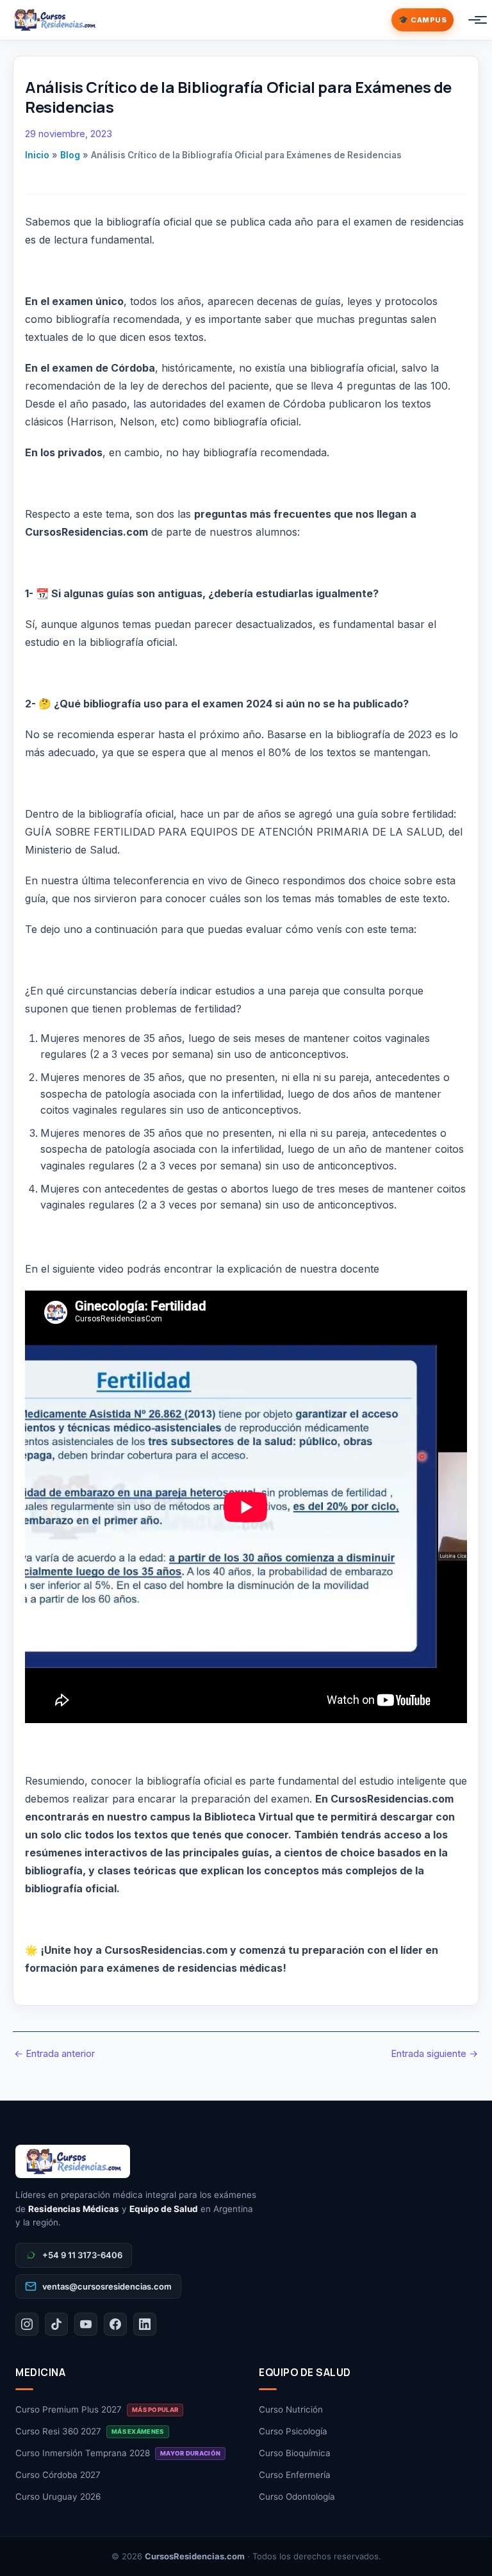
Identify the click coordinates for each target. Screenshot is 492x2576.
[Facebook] (115, 2324)
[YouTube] (86, 2324)
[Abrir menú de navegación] (468, 20)
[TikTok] (56, 2324)
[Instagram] (27, 2324)
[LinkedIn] (145, 2324)
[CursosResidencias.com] (246, 2161)
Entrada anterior (54, 2053)
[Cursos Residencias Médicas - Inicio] (54, 20)
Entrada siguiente (434, 2053)
